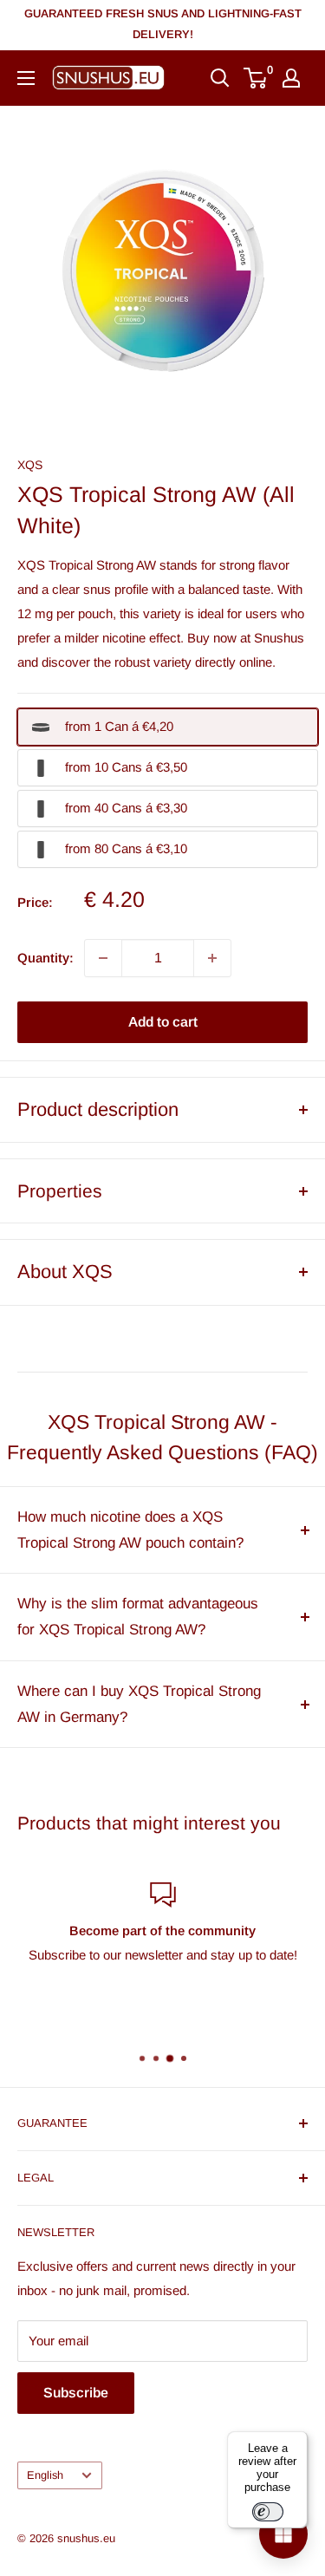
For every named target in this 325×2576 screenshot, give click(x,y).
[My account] (291, 78)
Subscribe (76, 2393)
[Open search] (220, 78)
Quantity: (45, 958)
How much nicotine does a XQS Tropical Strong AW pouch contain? (130, 1530)
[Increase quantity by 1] (212, 958)
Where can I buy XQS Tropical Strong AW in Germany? (139, 1704)
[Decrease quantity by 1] (103, 958)
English (45, 2475)
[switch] (268, 2512)
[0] (256, 78)
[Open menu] (26, 78)
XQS (30, 465)
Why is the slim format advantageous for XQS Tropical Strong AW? (138, 1617)
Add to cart (163, 1022)
